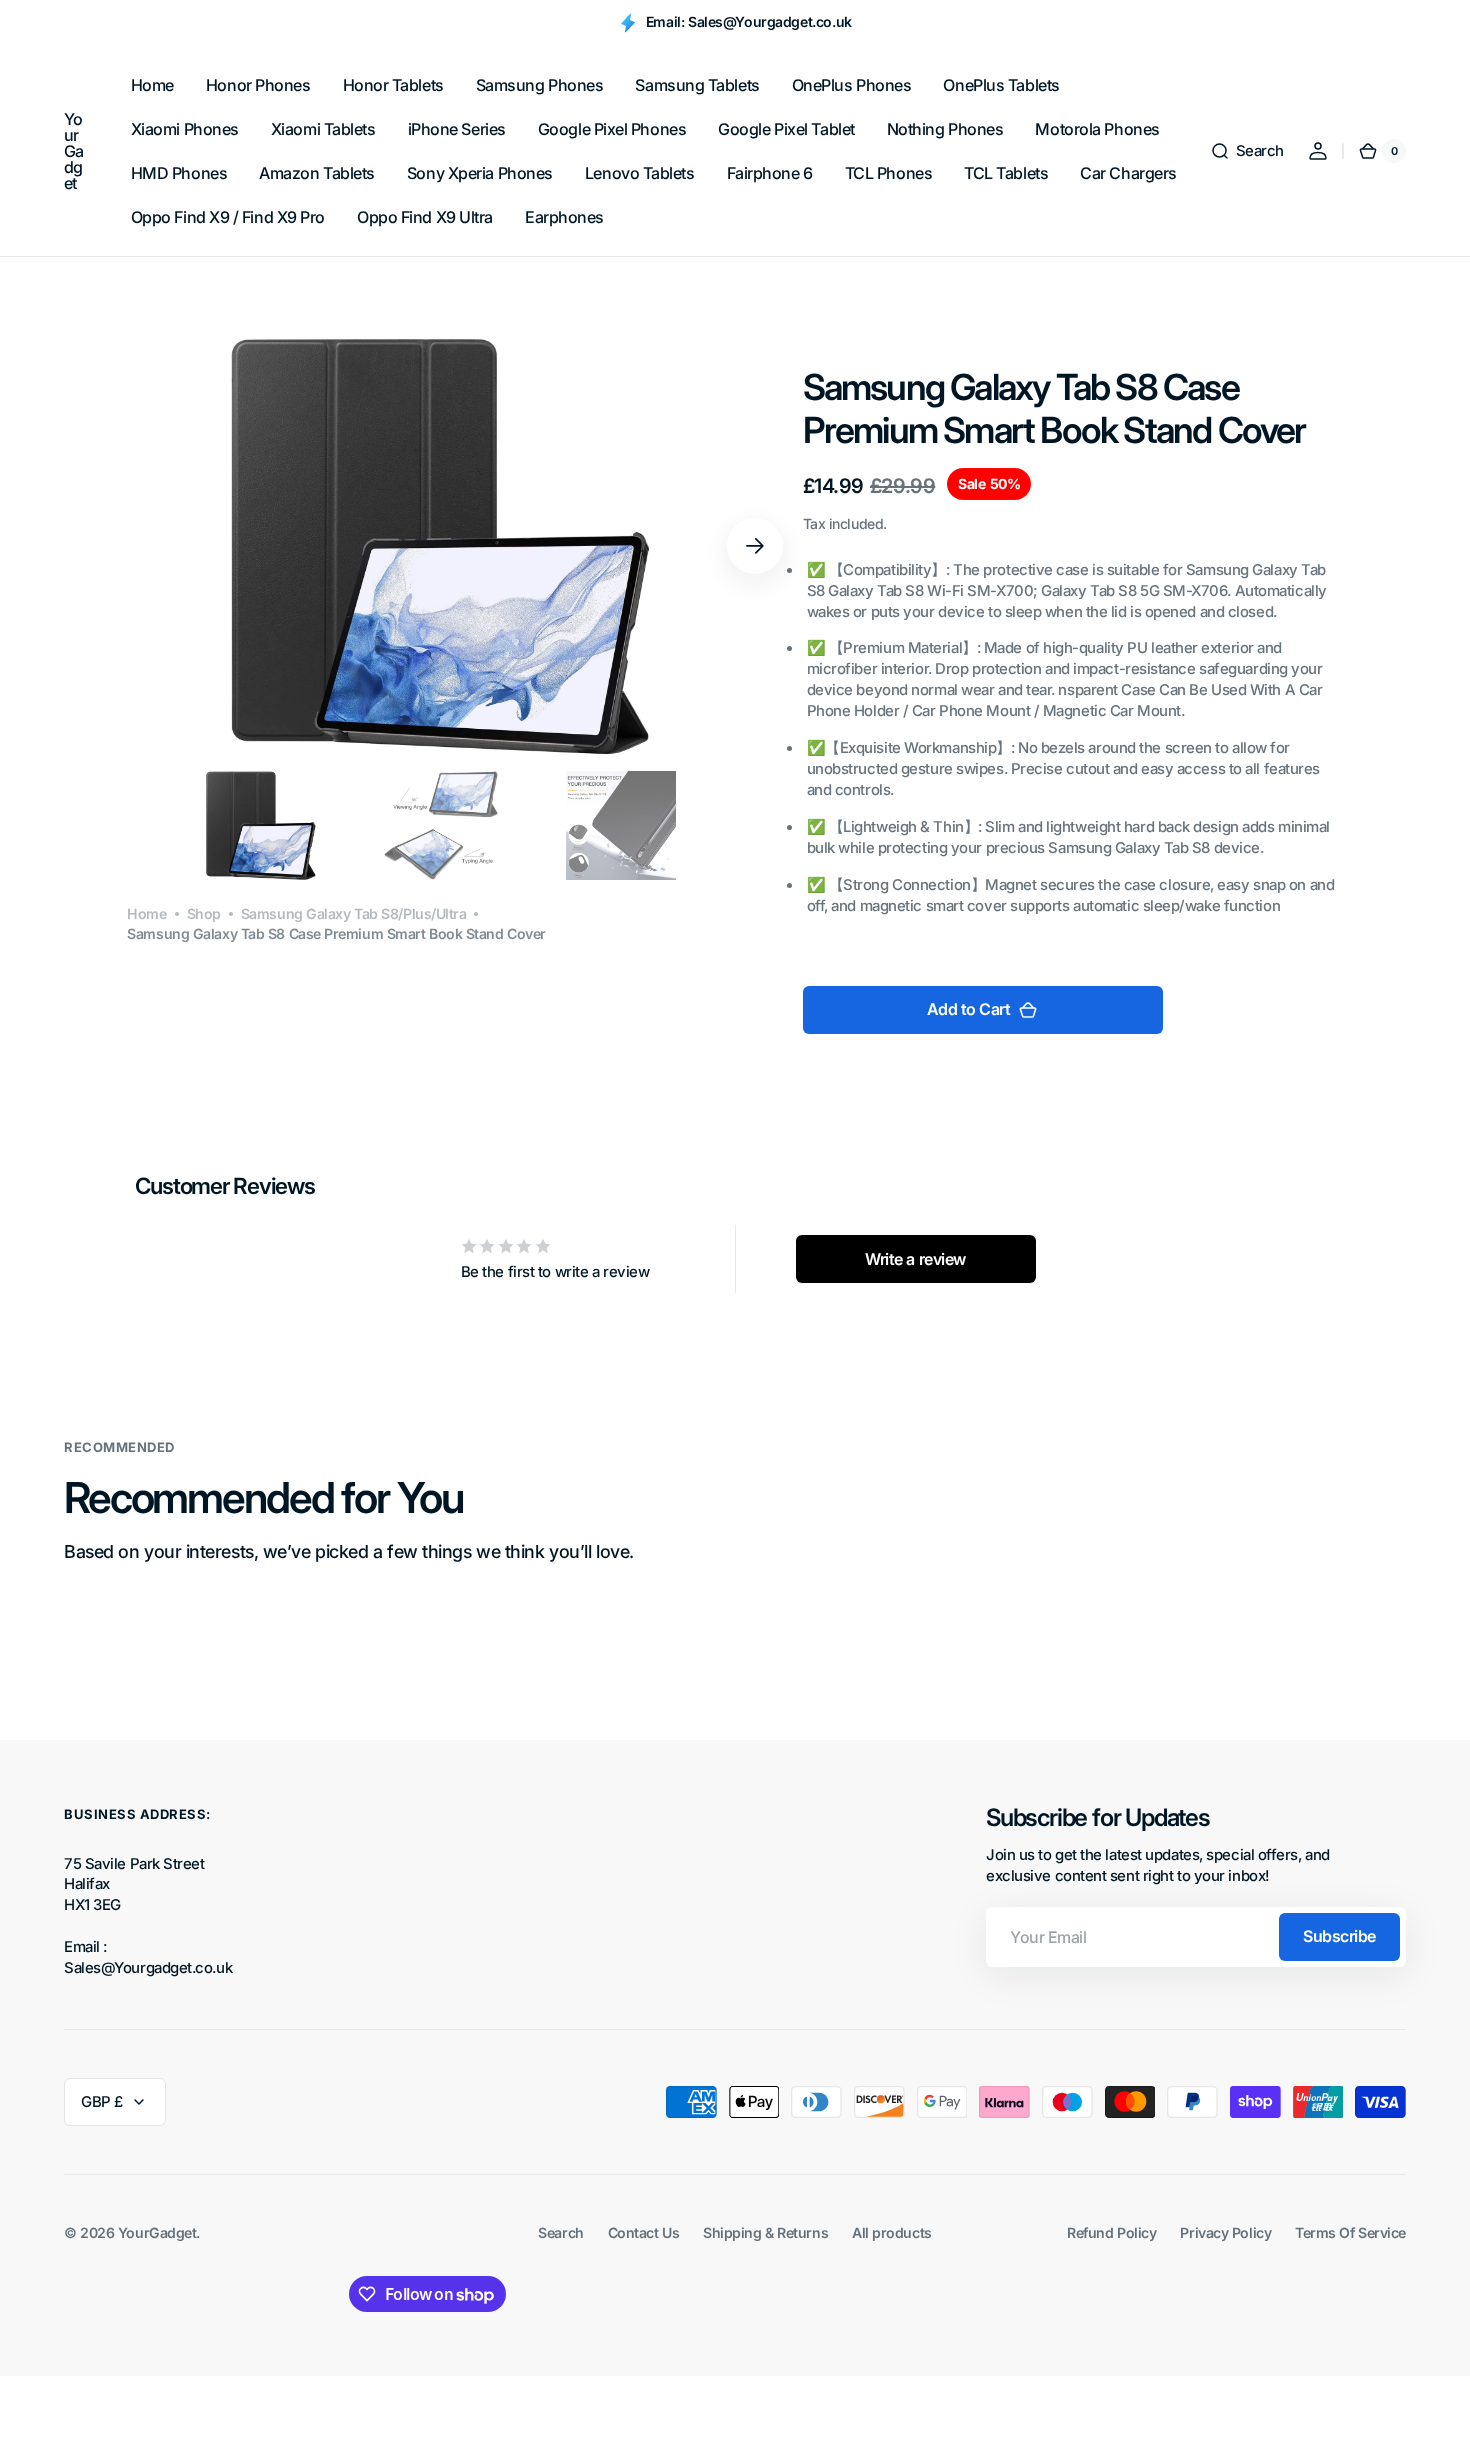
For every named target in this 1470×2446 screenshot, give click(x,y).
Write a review (915, 1259)
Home (146, 913)
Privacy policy (1225, 2232)
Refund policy (1111, 2232)
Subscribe (1339, 1936)
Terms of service (1350, 2232)
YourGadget (157, 2232)
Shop (204, 913)
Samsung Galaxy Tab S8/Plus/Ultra (354, 913)
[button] (1247, 151)
